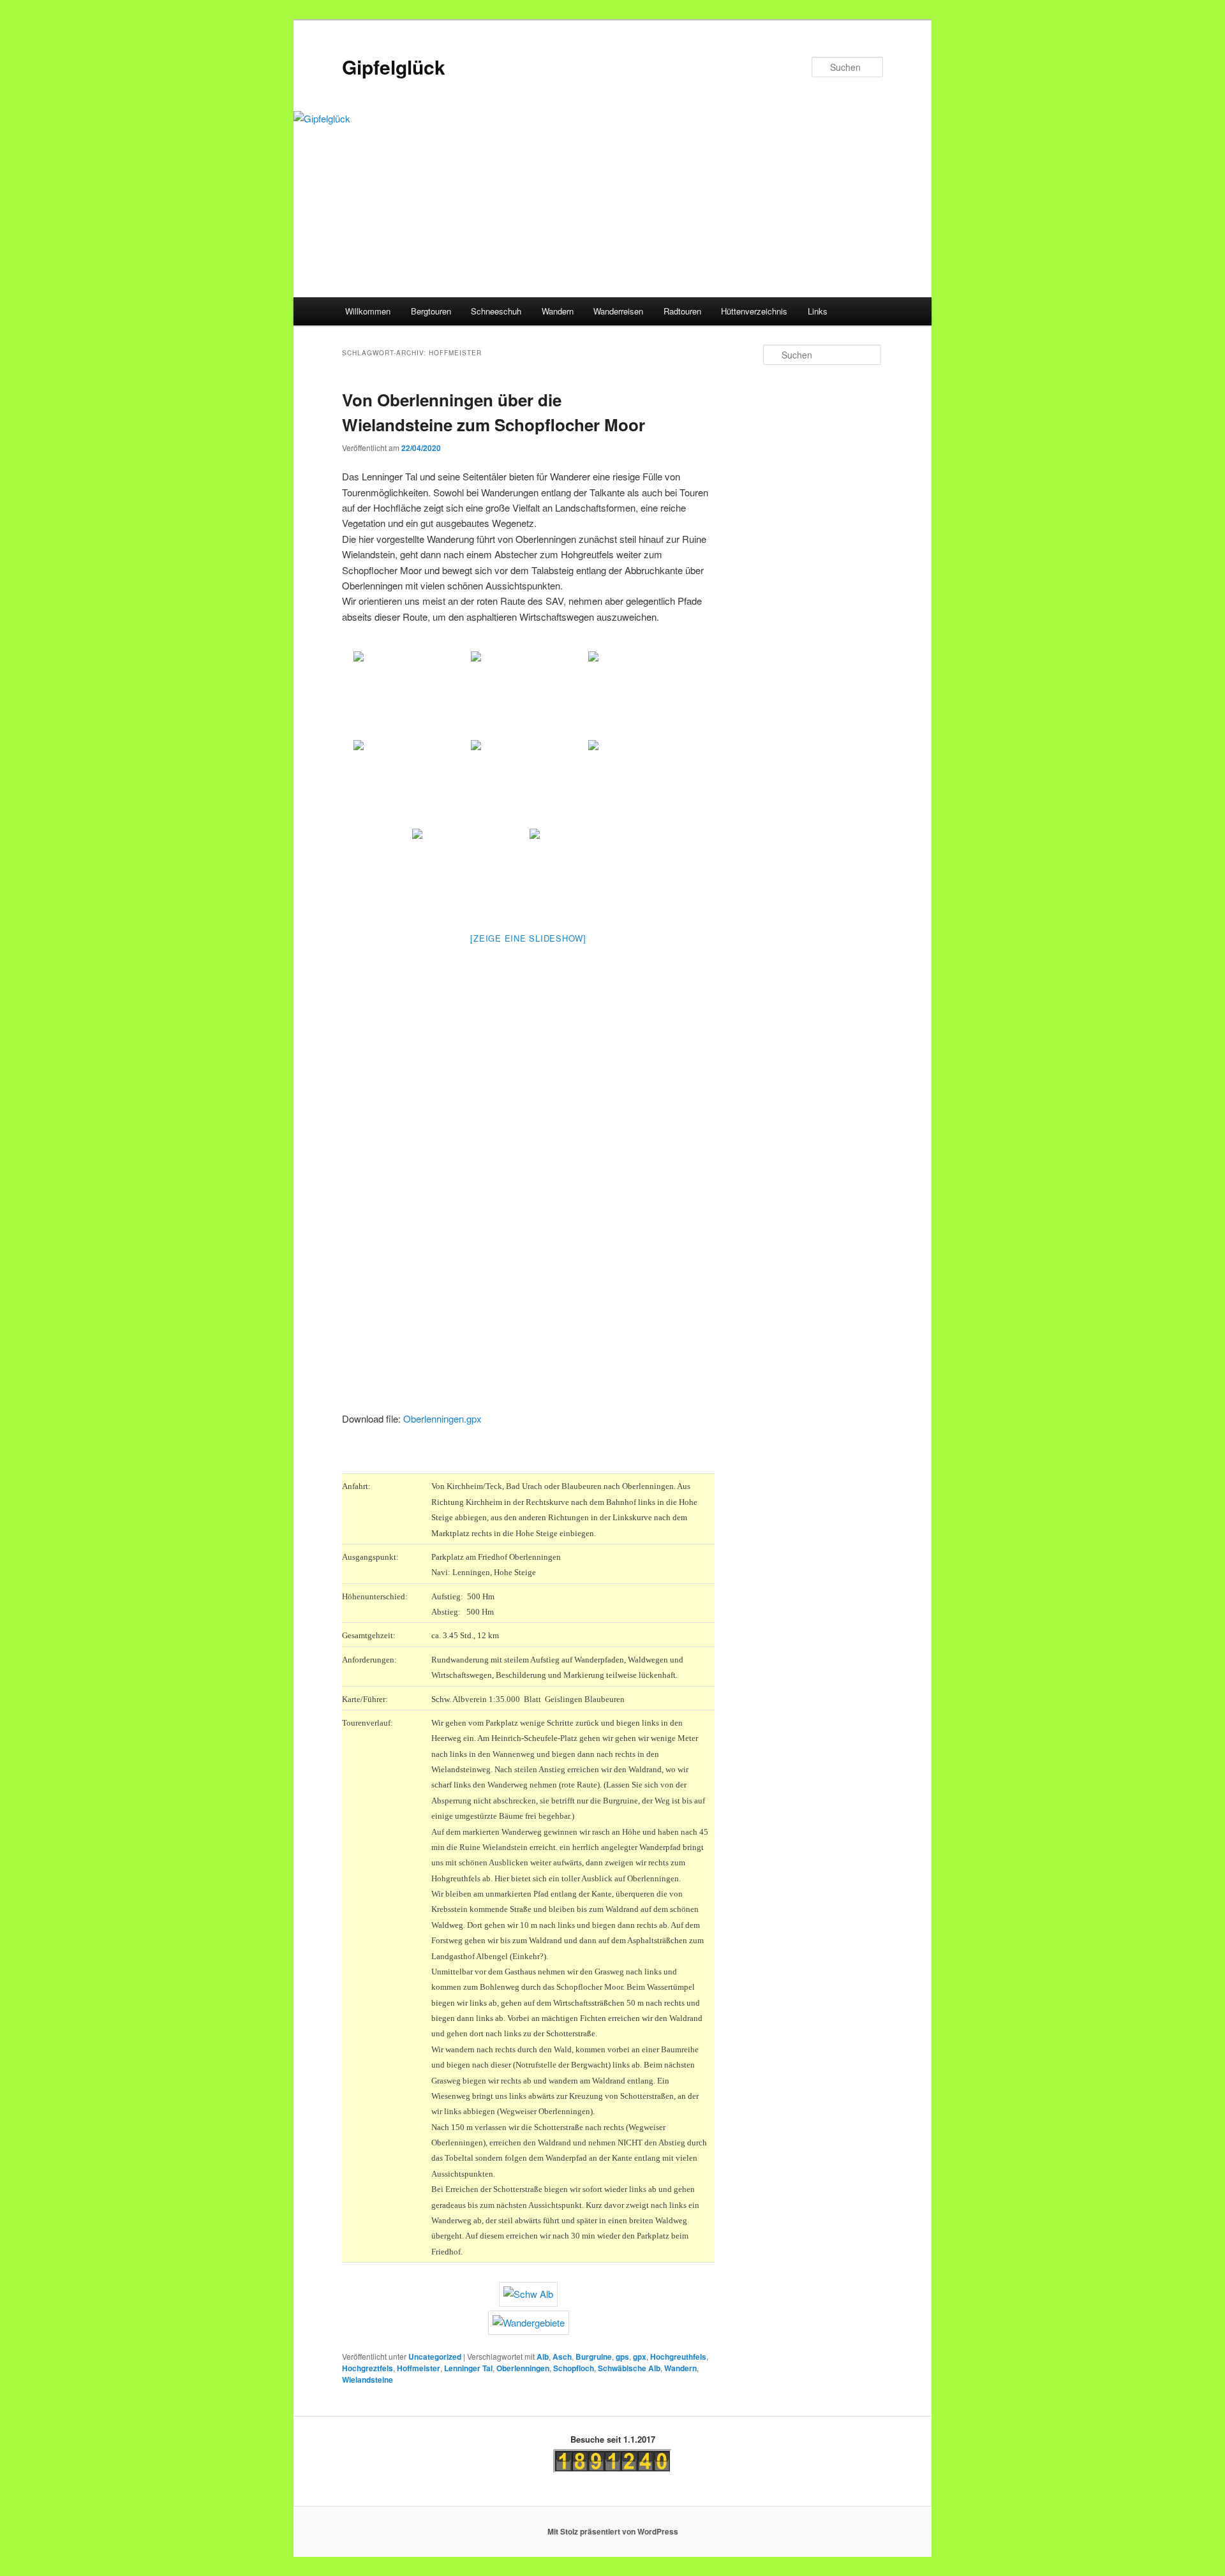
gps (622, 2357)
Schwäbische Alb (629, 2368)
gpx (640, 2357)
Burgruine (594, 2357)
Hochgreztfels (367, 2368)
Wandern (558, 311)
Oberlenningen (523, 2368)
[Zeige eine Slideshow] (528, 938)
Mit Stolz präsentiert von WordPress (613, 2531)
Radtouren (682, 311)
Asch (562, 2357)
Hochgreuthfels (678, 2357)
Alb (543, 2357)
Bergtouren (431, 311)
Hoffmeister (419, 2368)
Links (818, 311)
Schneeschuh (496, 311)
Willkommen (368, 311)
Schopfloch (574, 2368)
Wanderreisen (618, 311)
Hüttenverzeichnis (754, 311)
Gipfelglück (394, 67)
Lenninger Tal (468, 2368)
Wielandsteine (367, 2380)
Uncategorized (435, 2357)
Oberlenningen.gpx (442, 1418)
